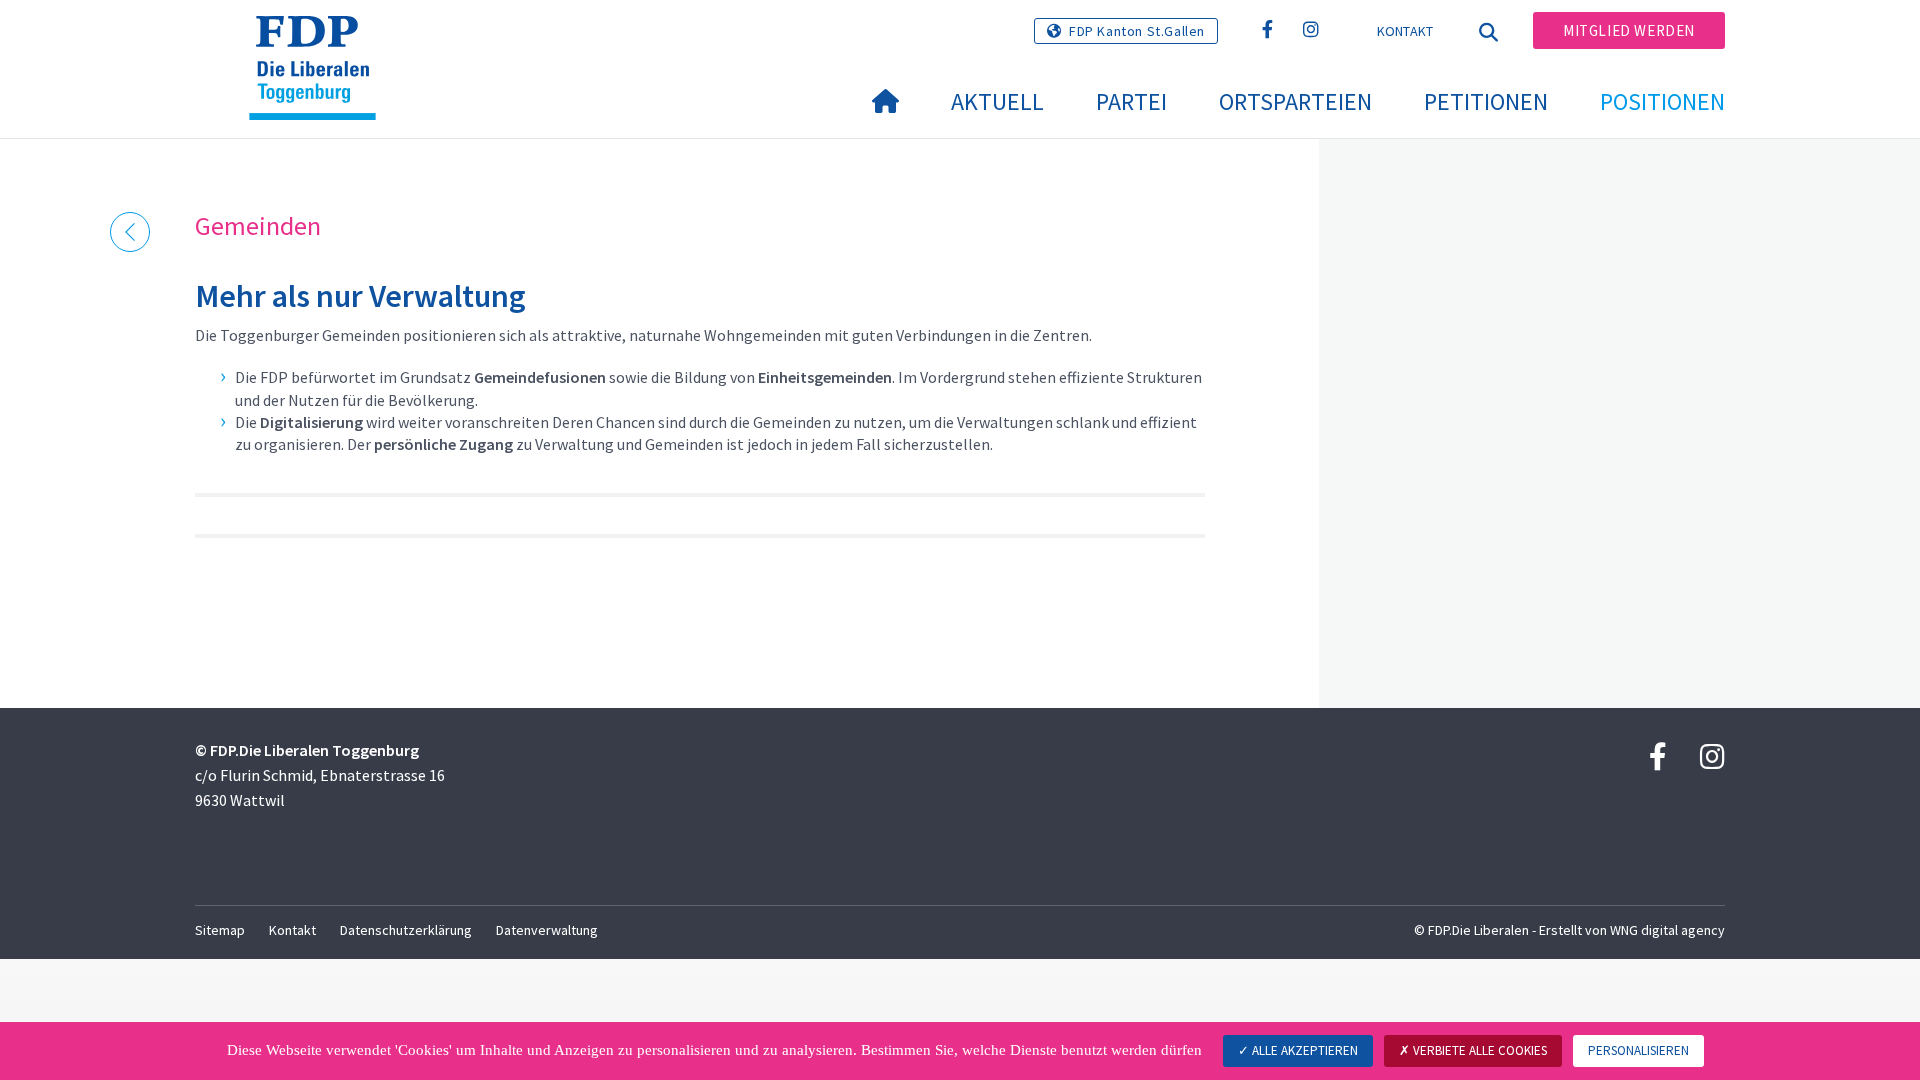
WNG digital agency (1667, 930)
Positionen (1662, 101)
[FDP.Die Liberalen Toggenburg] (320, 41)
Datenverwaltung (547, 930)
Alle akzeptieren (1303, 1050)
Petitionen (1486, 101)
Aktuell (997, 101)
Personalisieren (1638, 1050)
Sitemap (220, 930)
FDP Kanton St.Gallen (1137, 31)
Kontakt (1405, 31)
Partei (1131, 101)
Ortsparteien (1295, 101)
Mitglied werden (1629, 30)
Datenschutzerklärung (406, 930)
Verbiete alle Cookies (1478, 1050)
